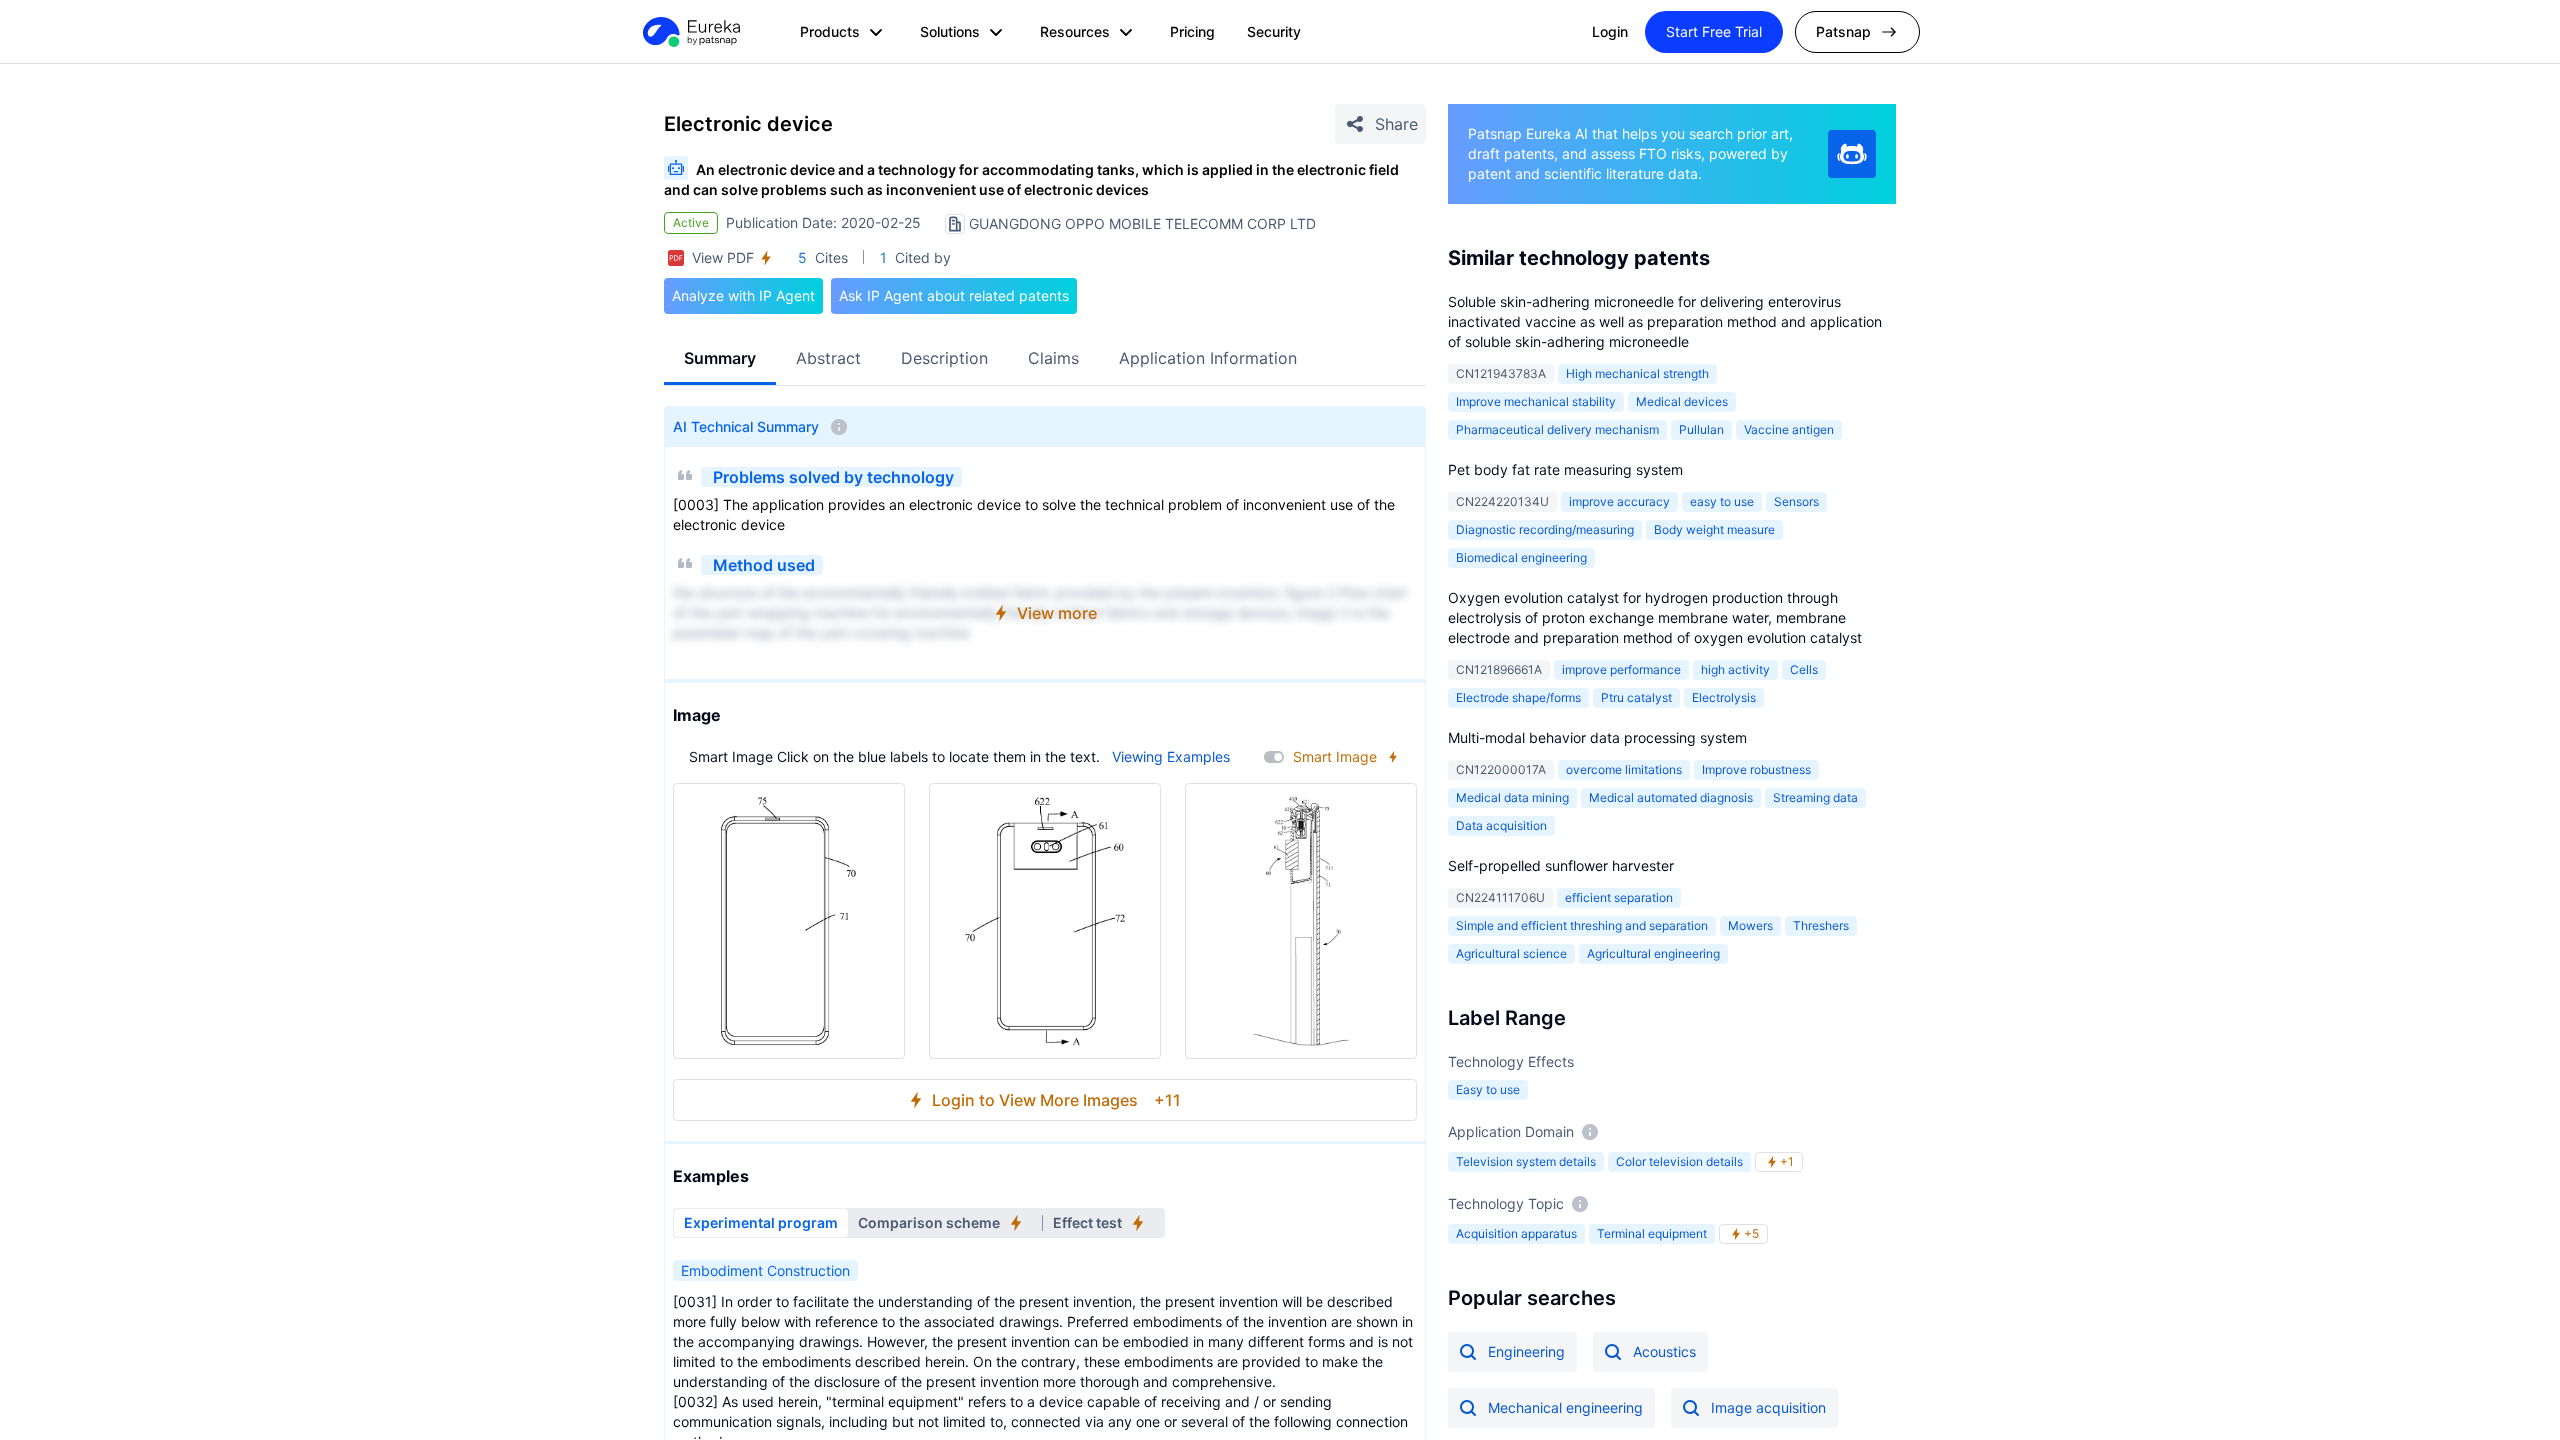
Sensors (1796, 501)
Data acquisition (1501, 825)
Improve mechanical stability (1536, 401)
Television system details (1526, 1161)
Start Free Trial (1714, 31)
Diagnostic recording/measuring (1545, 529)
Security (1274, 31)
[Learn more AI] (1852, 154)
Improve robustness (1756, 769)
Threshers (1821, 925)
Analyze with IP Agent (743, 295)
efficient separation (1619, 897)
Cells (1804, 669)
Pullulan (1701, 429)
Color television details (1679, 1161)
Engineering (1526, 1351)
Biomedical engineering (1521, 557)
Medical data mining (1512, 797)
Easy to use (1488, 1089)
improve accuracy (1619, 501)
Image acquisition (1768, 1407)
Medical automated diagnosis (1671, 797)
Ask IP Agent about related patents (954, 295)
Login (1610, 31)
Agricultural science (1511, 953)
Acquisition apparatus (1516, 1233)
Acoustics (1664, 1351)
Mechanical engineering (1565, 1407)
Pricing (1192, 31)
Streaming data (1815, 797)
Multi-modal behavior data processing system (1597, 737)
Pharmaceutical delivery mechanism (1557, 429)
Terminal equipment (1652, 1233)
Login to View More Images (1056, 1100)
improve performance (1621, 669)
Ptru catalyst (1636, 697)
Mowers (1750, 925)
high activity (1735, 669)
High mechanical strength (1637, 373)
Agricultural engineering (1653, 953)
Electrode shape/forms (1518, 697)
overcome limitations (1624, 769)
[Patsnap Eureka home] (690, 32)
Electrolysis (1724, 697)
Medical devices (1682, 401)
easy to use (1722, 501)
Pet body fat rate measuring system (1565, 469)
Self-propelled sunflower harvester (1561, 865)
